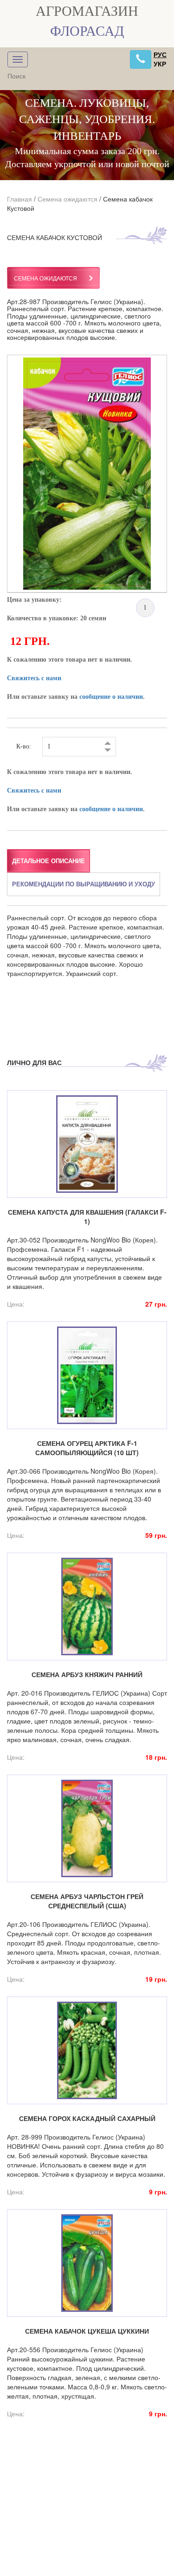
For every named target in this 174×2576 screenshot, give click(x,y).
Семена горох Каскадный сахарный (87, 2118)
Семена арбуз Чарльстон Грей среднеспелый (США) (87, 1901)
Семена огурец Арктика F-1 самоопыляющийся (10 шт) (87, 1448)
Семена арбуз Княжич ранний (87, 1674)
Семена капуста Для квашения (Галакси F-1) (87, 1216)
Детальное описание (48, 861)
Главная (19, 199)
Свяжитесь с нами (34, 678)
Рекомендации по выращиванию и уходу (84, 884)
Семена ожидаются (68, 199)
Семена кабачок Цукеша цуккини (87, 2331)
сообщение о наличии (111, 697)
